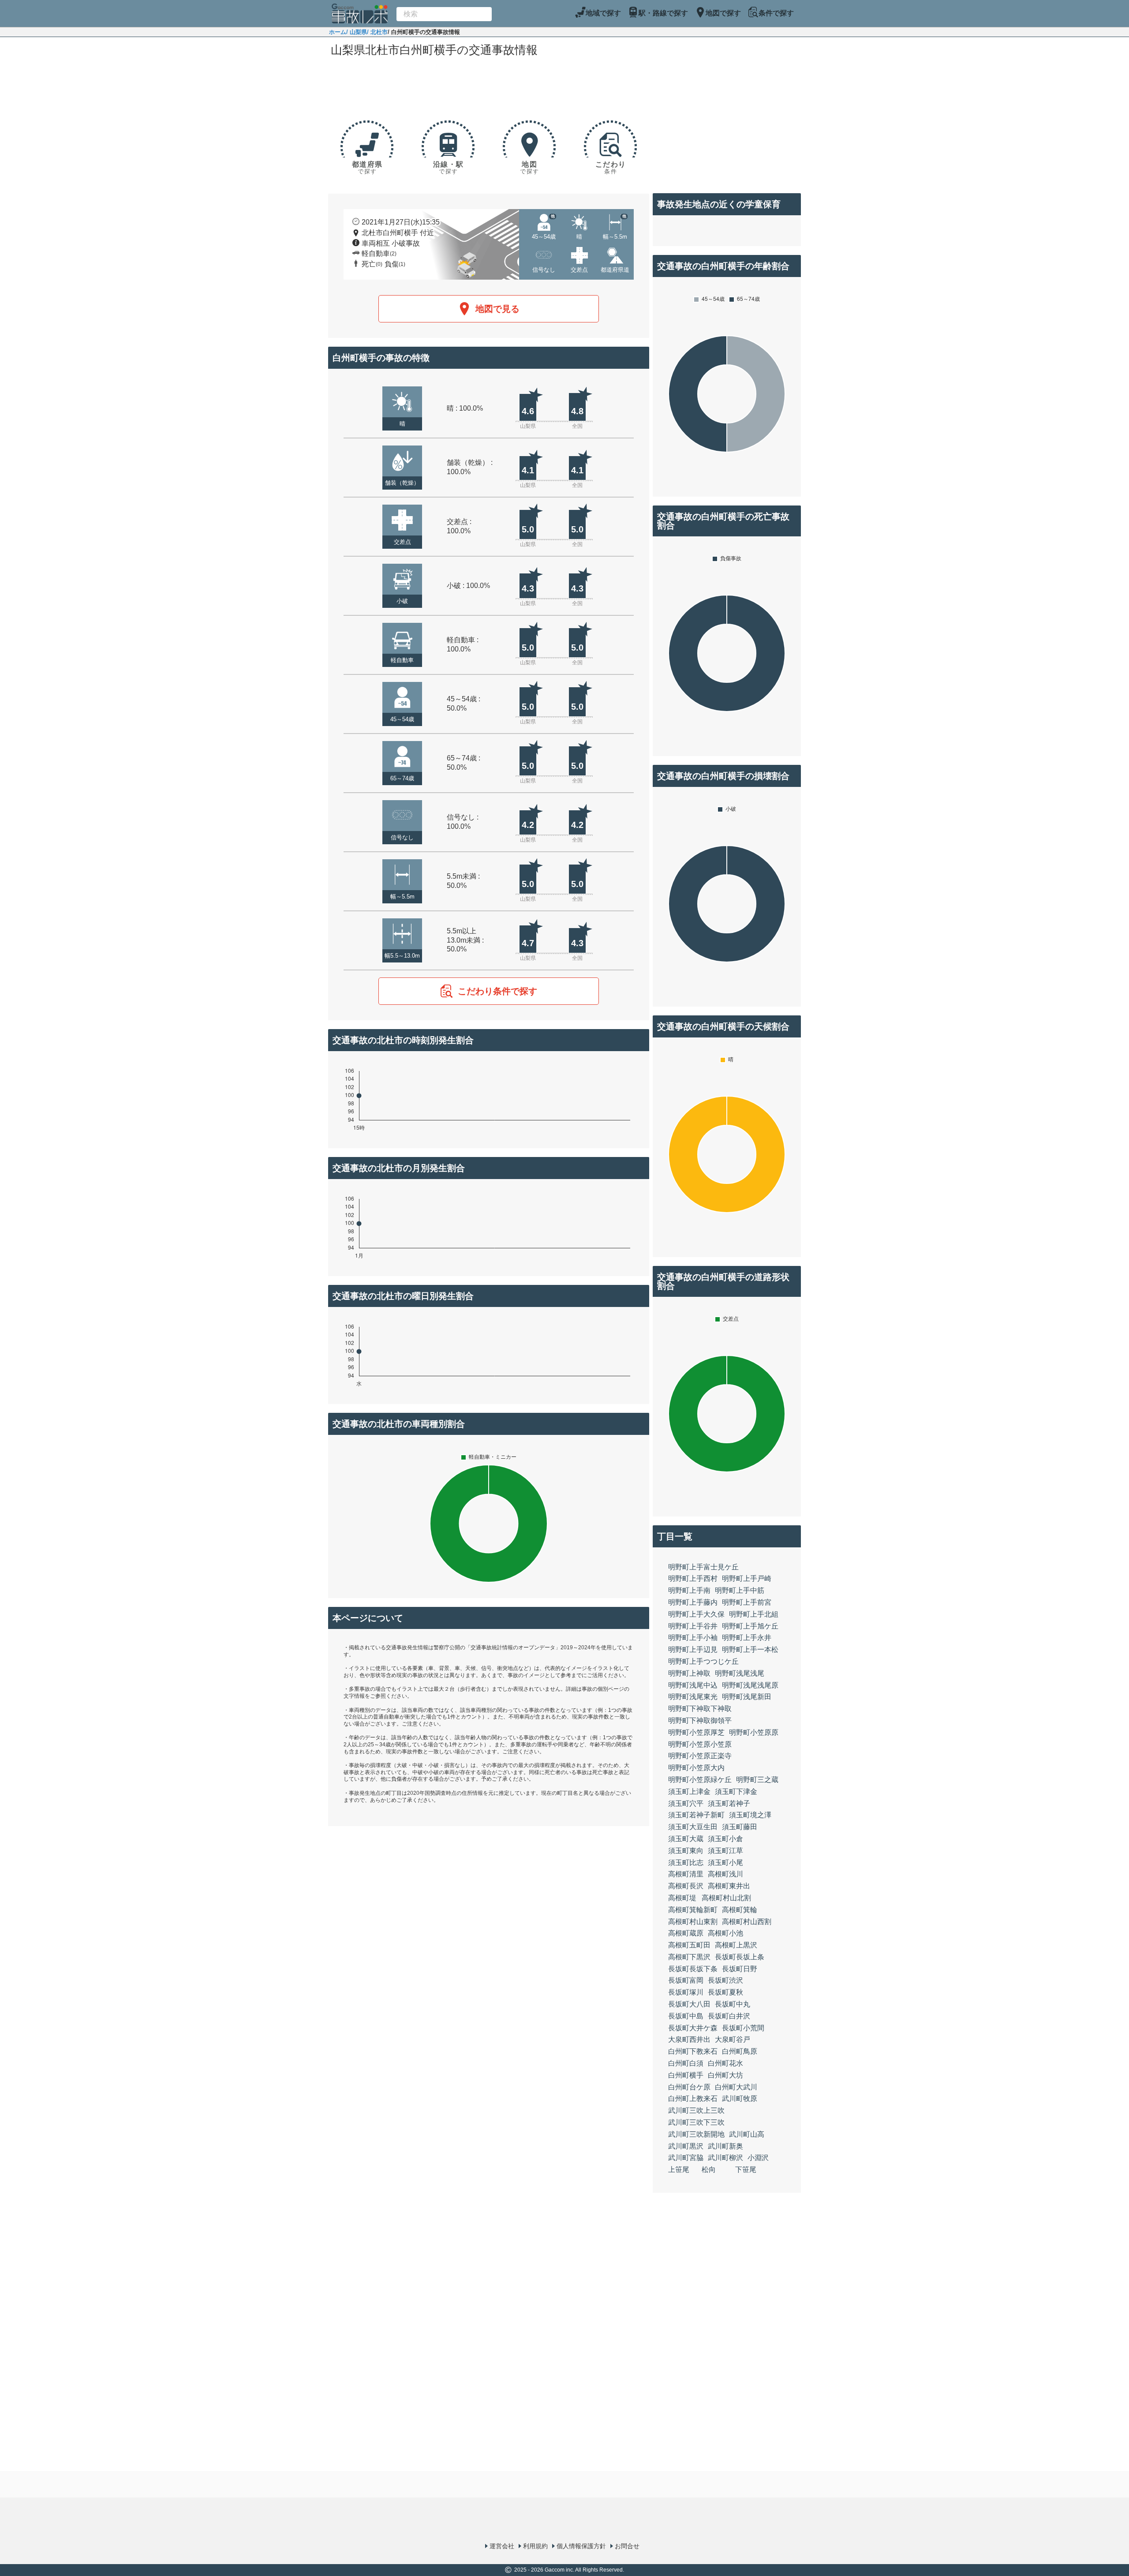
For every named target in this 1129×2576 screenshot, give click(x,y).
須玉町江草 (725, 1851)
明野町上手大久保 (696, 1614)
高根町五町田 (689, 1945)
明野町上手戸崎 (747, 1578)
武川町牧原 (740, 2099)
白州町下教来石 (693, 2051)
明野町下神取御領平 (700, 1720)
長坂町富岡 (686, 1980)
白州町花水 (725, 2063)
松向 (709, 2170)
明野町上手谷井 (693, 1626)
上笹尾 (679, 2170)
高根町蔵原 (686, 1933)
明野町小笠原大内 (696, 1768)
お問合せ (627, 2546)
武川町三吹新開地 (696, 2134)
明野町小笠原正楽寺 (700, 1756)
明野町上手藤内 (693, 1602)
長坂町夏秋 (725, 1992)
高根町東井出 (729, 1886)
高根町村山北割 (726, 1898)
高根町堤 (682, 1898)
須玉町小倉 (725, 1839)
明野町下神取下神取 (700, 1709)
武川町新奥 (725, 2146)
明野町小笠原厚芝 (696, 1732)
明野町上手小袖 (693, 1638)
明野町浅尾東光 (693, 1697)
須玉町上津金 (689, 1792)
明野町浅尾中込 (693, 1685)
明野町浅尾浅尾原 (750, 1685)
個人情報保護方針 (581, 2546)
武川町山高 (747, 2134)
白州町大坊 (725, 2075)
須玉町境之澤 (750, 1815)
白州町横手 (686, 2075)
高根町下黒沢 (689, 1957)
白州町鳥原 (740, 2051)
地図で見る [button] (497, 309)
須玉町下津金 (736, 1792)
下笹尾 (746, 2170)
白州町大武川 (736, 2087)
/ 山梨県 (357, 32)
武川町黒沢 (686, 2146)
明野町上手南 (689, 1590)
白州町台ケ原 (689, 2087)
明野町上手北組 (754, 1614)
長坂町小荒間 (743, 2028)
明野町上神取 (689, 1673)
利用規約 (535, 2546)
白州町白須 (686, 2063)
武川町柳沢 (725, 2158)
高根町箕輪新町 (693, 1910)
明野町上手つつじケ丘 (703, 1661)
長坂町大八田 (689, 2004)
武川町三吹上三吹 (696, 2110)
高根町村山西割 (747, 1922)
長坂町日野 (740, 1969)
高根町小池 (725, 1933)
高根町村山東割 (693, 1922)
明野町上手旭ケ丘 (750, 1626)
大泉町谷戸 (733, 2039)
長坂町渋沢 (725, 1980)
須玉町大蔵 (686, 1839)
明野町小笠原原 (754, 1732)
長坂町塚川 (686, 1992)
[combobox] (444, 14)
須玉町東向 (686, 1851)
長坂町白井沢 (729, 2016)
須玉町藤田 (740, 1827)
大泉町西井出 (689, 2039)
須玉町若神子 (729, 1803)
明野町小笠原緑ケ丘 (700, 1780)
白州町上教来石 (693, 2099)
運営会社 (502, 2546)
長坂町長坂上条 (740, 1957)
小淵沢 (758, 2158)
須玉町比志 (686, 1863)
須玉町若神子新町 (696, 1815)
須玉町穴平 (686, 1803)
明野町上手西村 (693, 1578)
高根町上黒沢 (736, 1945)
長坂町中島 (686, 2016)
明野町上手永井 (747, 1638)
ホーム (338, 32)
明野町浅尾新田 (747, 1697)
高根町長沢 (686, 1886)
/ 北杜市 (377, 32)
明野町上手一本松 (750, 1649)
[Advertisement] (489, 85)
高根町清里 (686, 1874)
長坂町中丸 (733, 2004)
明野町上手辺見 (693, 1649)
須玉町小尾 (725, 1863)
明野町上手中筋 (740, 1590)
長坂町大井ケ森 (693, 2028)
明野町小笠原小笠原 (700, 1744)
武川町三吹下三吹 (696, 2122)
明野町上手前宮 (747, 1602)
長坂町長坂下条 (693, 1969)
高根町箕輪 (740, 1910)
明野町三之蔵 (757, 1780)
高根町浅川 (725, 1874)
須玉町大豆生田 (693, 1827)
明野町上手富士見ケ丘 (703, 1567)
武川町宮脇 (686, 2158)
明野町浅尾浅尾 (740, 1673)
